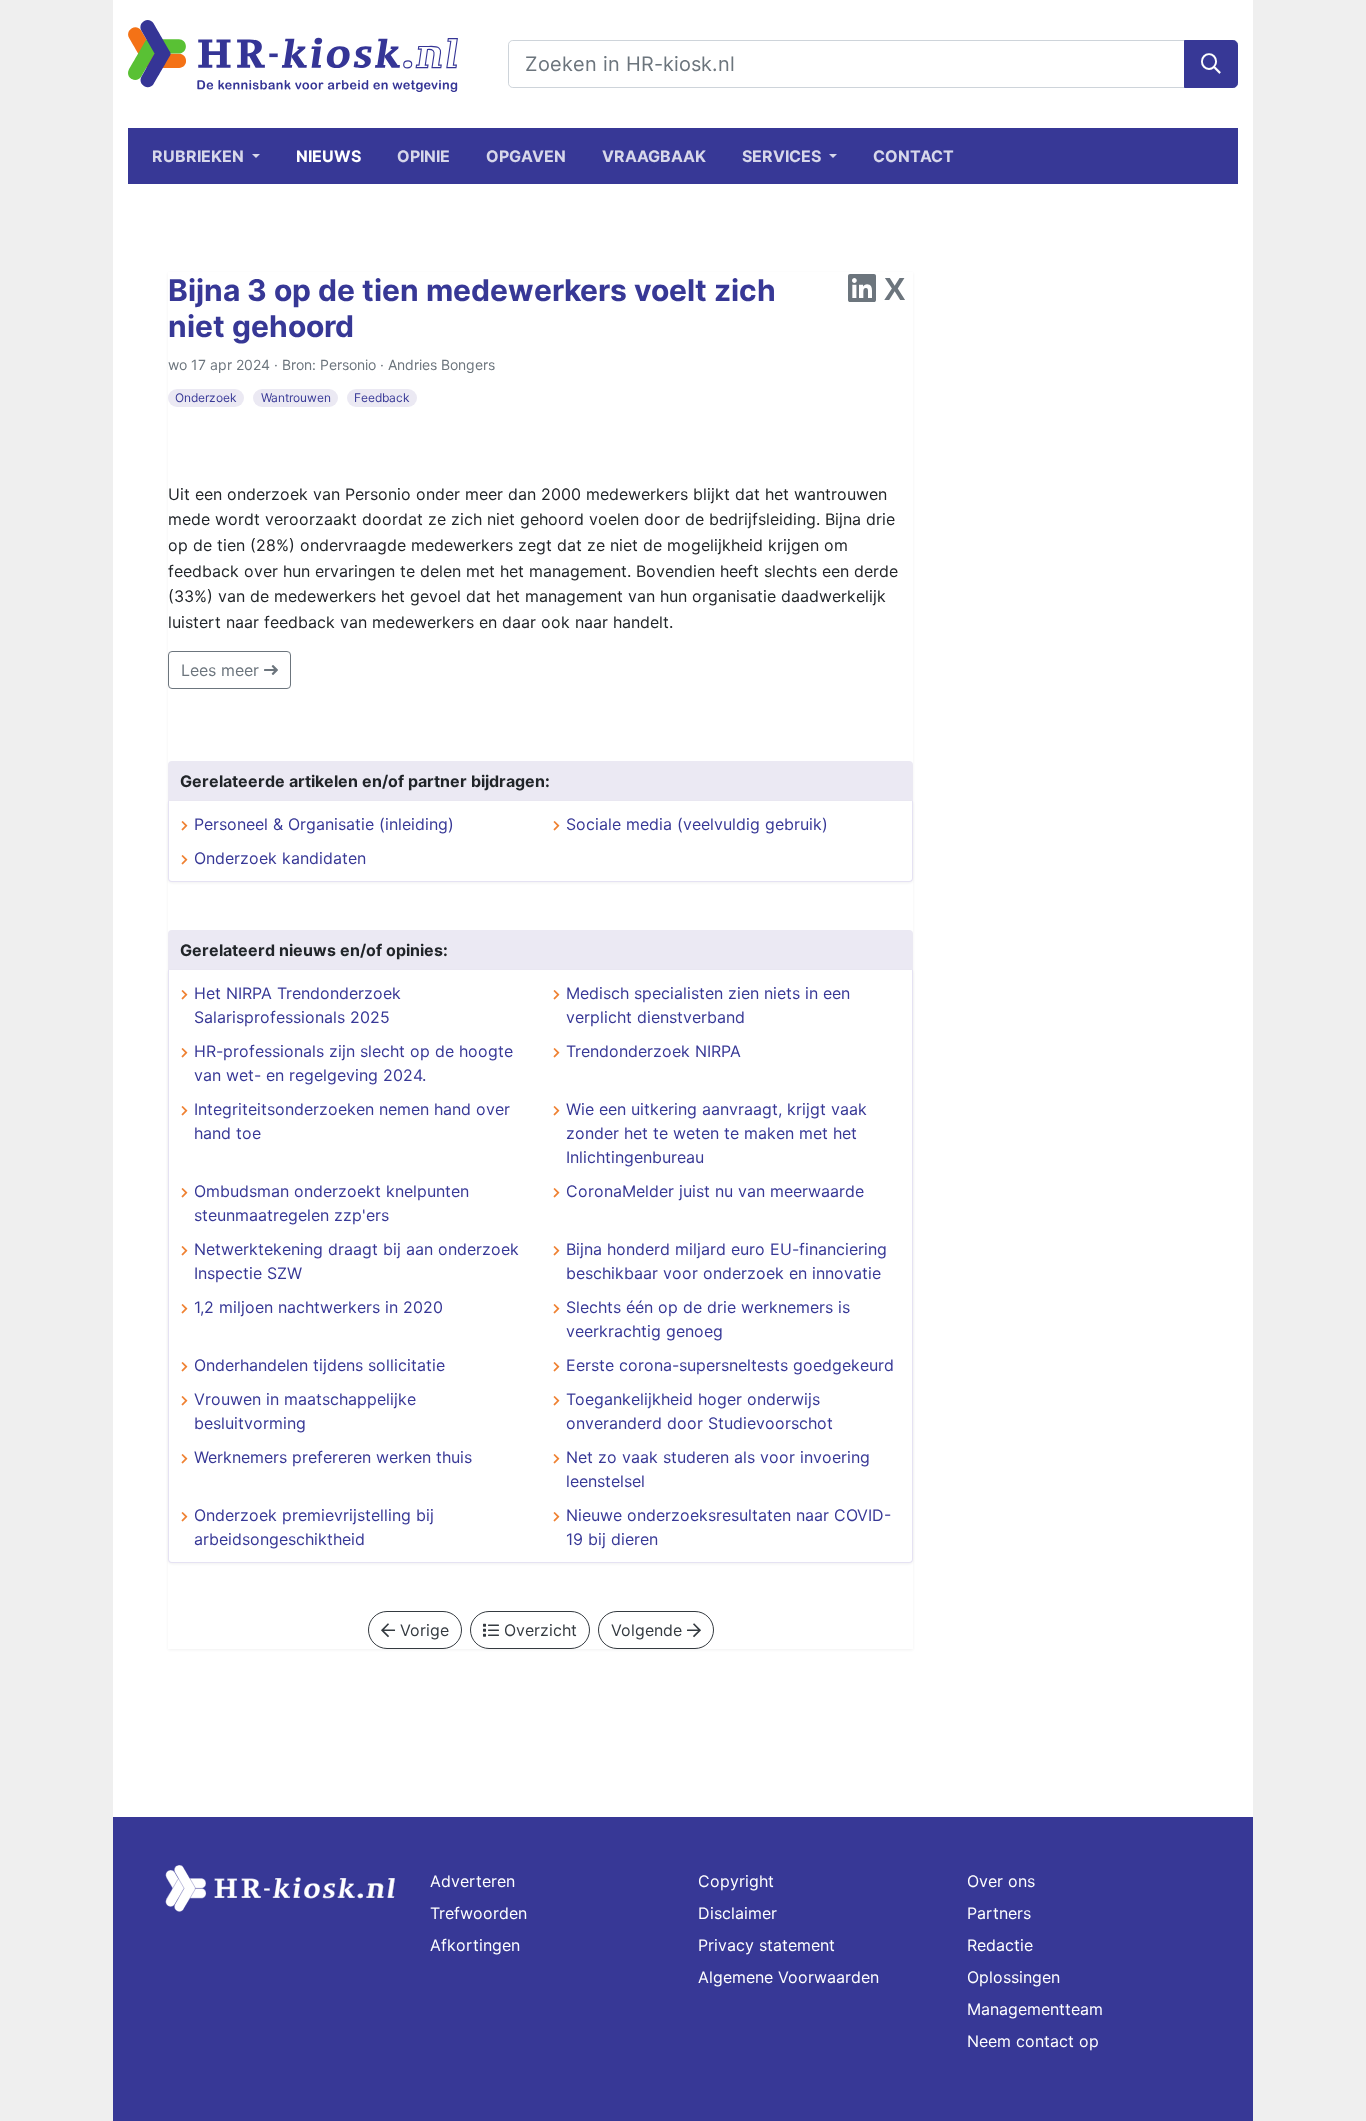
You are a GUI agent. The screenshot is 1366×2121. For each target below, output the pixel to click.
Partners (999, 1913)
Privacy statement (766, 1945)
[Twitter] (894, 294)
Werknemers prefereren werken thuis (333, 1457)
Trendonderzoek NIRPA (653, 1051)
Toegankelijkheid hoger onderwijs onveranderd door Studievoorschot (699, 1411)
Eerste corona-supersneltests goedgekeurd (730, 1365)
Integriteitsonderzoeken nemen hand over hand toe (352, 1121)
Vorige (422, 1630)
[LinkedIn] (862, 294)
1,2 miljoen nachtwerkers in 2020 (318, 1307)
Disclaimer (737, 1913)
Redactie (1000, 1945)
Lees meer (222, 670)
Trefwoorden (478, 1913)
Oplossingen (1013, 1977)
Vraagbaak (654, 156)
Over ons (1001, 1881)
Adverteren (472, 1881)
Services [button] (783, 156)
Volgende (649, 1630)
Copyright (736, 1881)
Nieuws (328, 156)
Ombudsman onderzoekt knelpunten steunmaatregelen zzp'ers (331, 1203)
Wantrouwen (296, 397)
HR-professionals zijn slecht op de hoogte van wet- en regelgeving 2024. (353, 1063)
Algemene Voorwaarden (788, 1977)
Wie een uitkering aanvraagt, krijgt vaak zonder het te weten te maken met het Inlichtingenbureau (716, 1133)
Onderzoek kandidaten (280, 858)
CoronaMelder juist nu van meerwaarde (715, 1191)
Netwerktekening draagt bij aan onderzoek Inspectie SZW (356, 1261)
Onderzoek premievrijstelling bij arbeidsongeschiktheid (314, 1527)
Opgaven (526, 156)
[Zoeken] (1211, 64)
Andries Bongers (441, 364)
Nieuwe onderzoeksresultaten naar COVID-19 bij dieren (728, 1527)
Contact (913, 156)
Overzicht (538, 1630)
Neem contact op (1033, 2041)
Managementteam (1035, 2009)
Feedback (382, 397)
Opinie (423, 156)
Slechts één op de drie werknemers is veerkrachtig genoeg (708, 1319)
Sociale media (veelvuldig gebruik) (697, 824)
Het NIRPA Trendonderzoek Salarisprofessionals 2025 (297, 1005)
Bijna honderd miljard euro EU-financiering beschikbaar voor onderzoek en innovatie (726, 1261)
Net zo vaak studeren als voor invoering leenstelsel (718, 1469)
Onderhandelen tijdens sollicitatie (319, 1365)
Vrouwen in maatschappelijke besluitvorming (305, 1411)
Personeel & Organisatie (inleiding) (324, 824)
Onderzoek (206, 397)
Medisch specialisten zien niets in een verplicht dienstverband (708, 1005)
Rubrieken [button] (200, 156)
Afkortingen (475, 1945)
